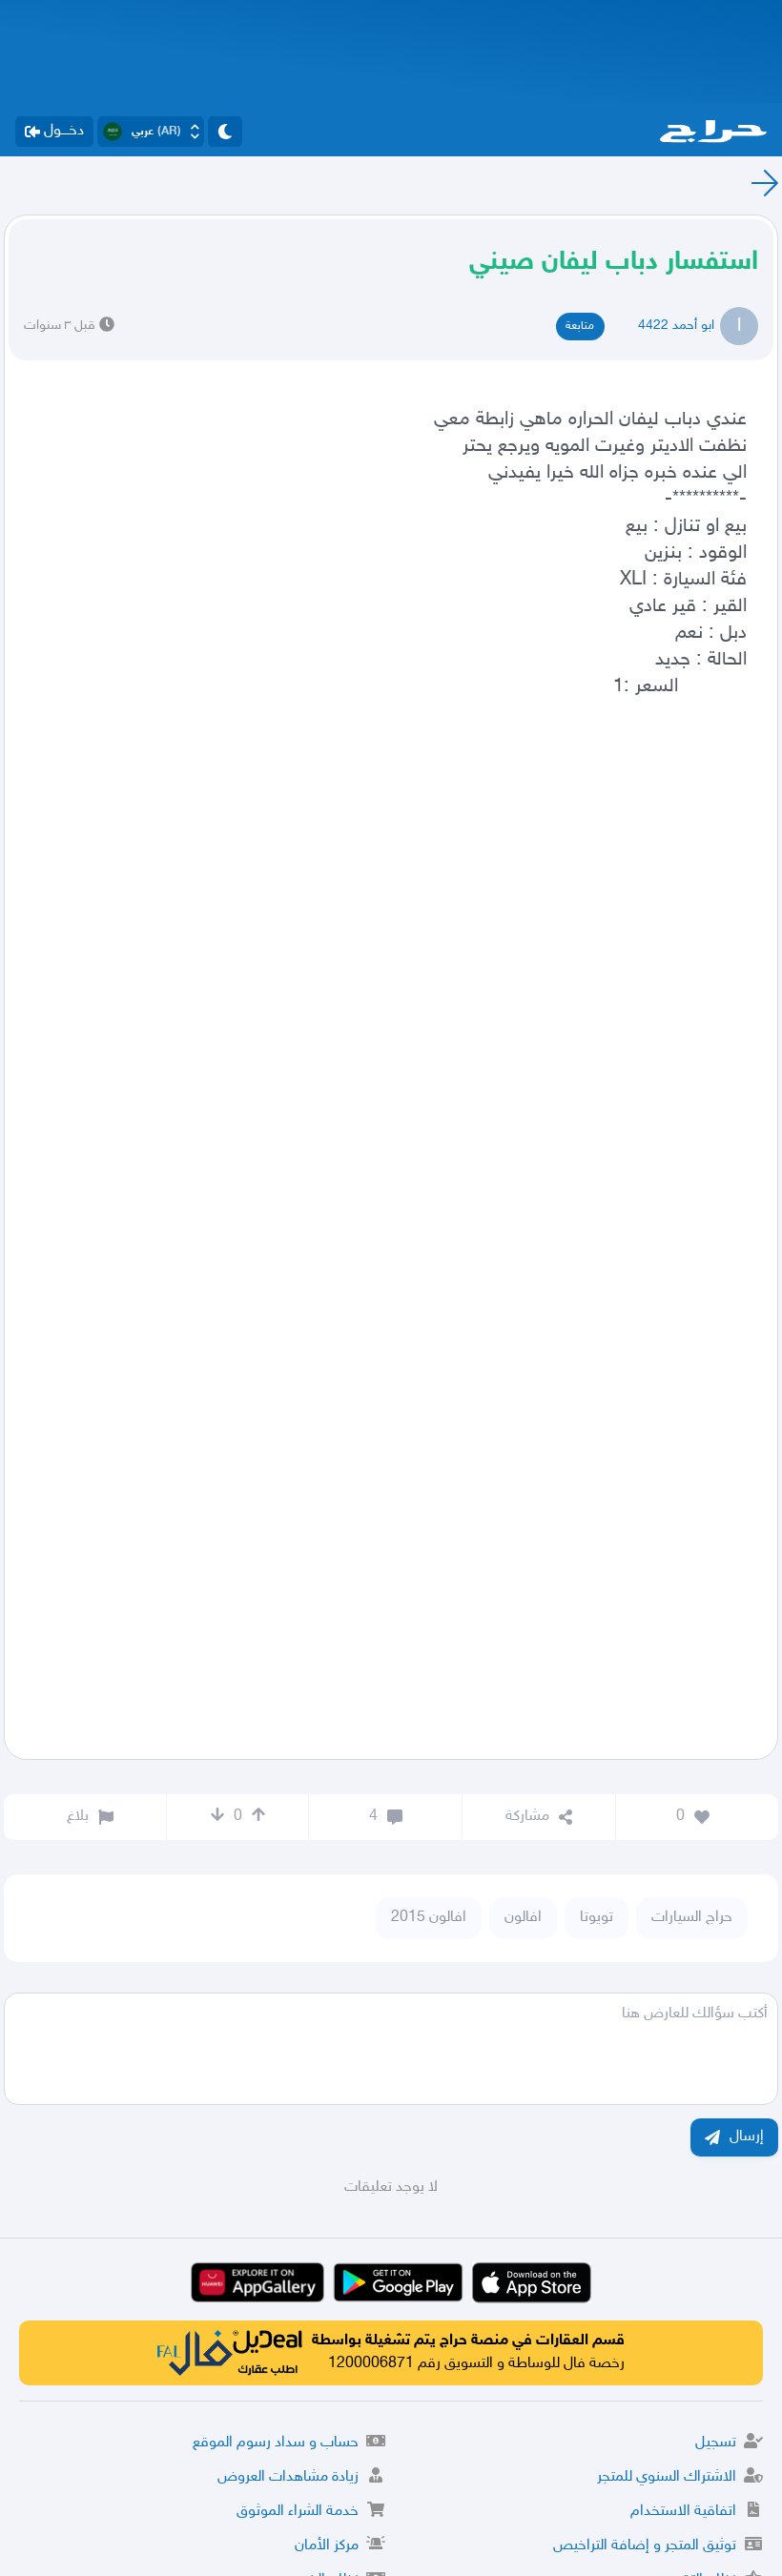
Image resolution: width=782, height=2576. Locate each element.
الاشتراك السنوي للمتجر (667, 2477)
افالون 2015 (429, 1918)
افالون (523, 1918)
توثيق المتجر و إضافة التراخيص (645, 2546)
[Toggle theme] (225, 132)
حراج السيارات (692, 1918)
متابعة (580, 326)
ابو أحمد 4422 (676, 326)
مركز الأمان (327, 2546)
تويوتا (597, 1918)
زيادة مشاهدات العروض (288, 2477)
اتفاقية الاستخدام (683, 2512)
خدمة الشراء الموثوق (298, 2512)
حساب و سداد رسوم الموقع (276, 2443)
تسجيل (716, 2443)
